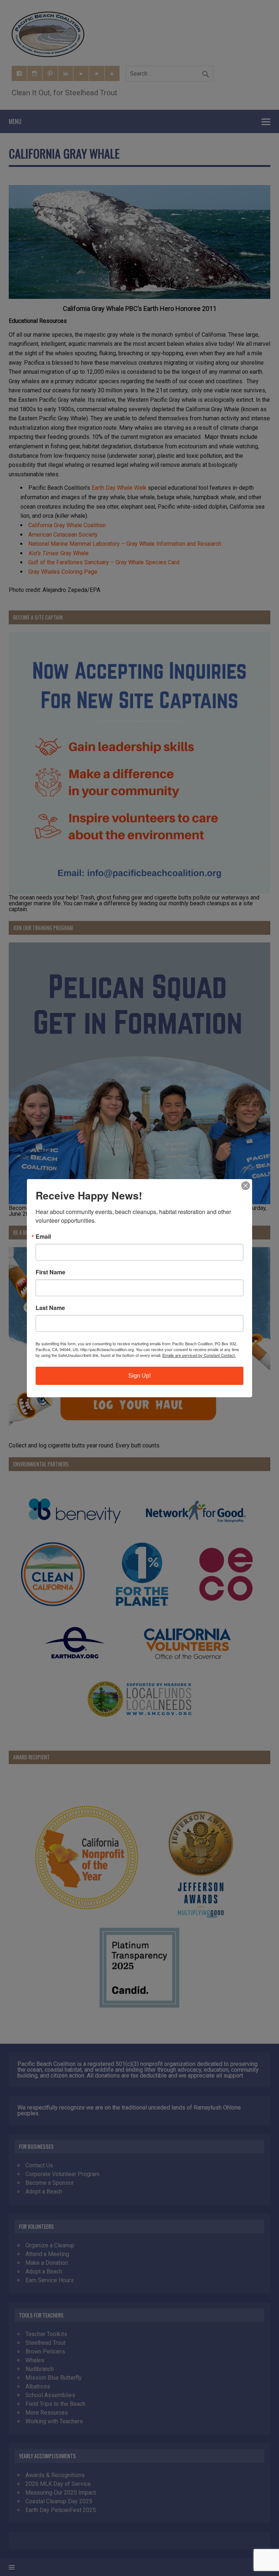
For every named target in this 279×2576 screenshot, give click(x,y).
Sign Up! (139, 1376)
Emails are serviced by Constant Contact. (199, 1355)
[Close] (246, 1186)
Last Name (50, 1308)
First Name (50, 1272)
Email (43, 1237)
